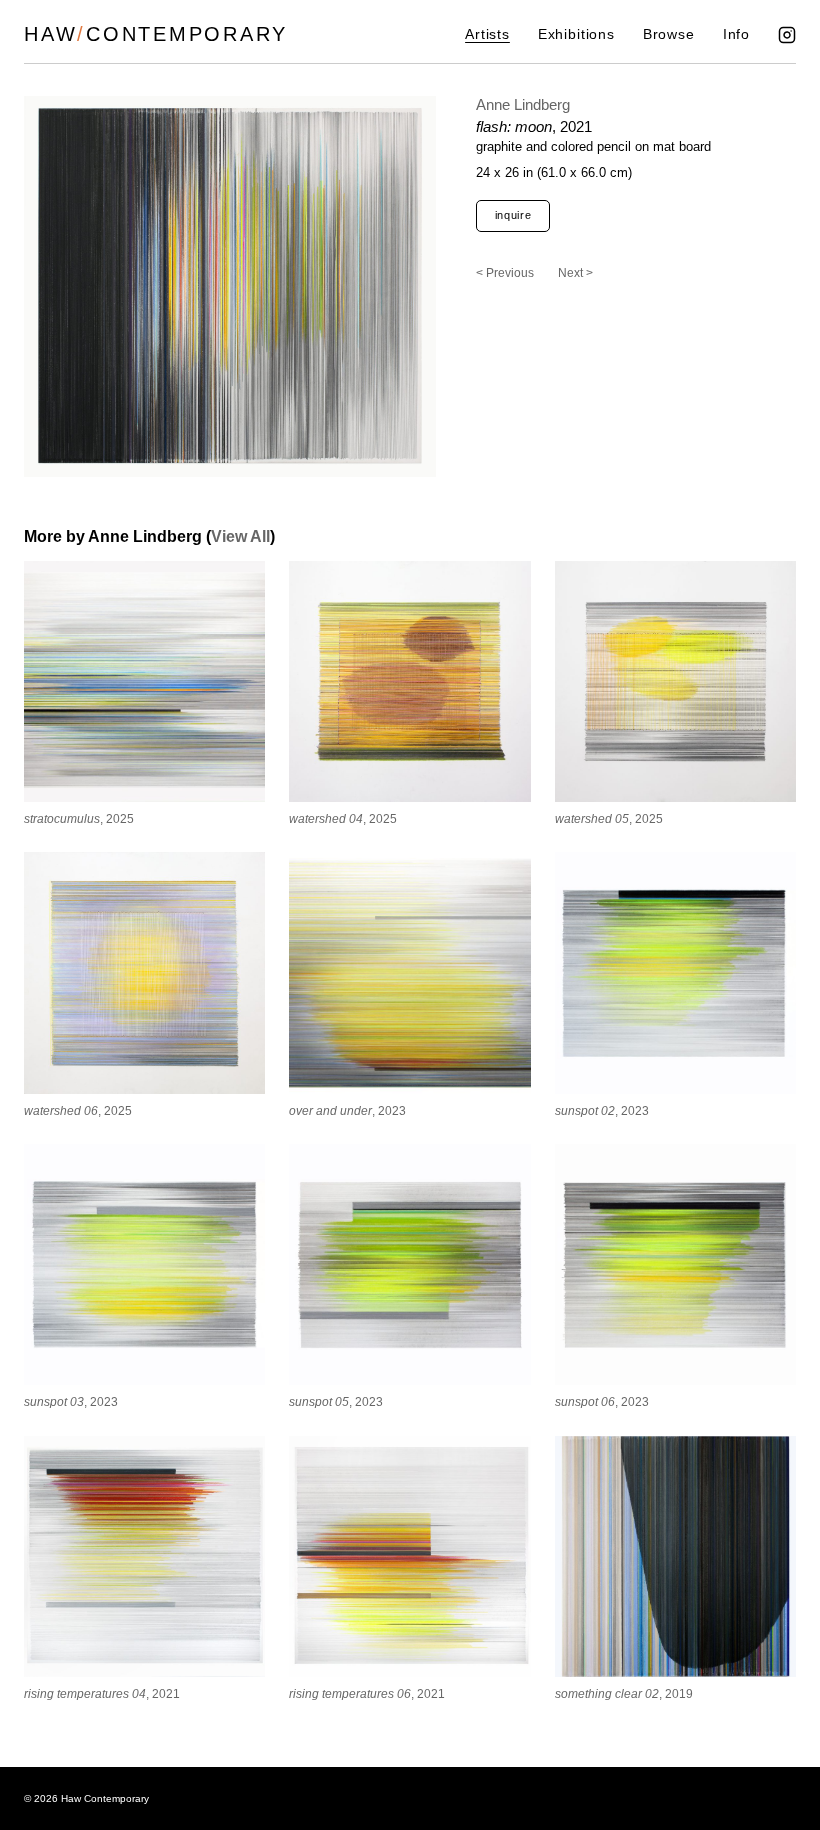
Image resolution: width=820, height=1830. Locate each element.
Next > (575, 273)
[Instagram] (787, 35)
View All (240, 536)
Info (736, 34)
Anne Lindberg (523, 104)
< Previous (505, 273)
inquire (513, 215)
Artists (487, 34)
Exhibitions (576, 34)
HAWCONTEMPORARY (156, 34)
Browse (669, 34)
